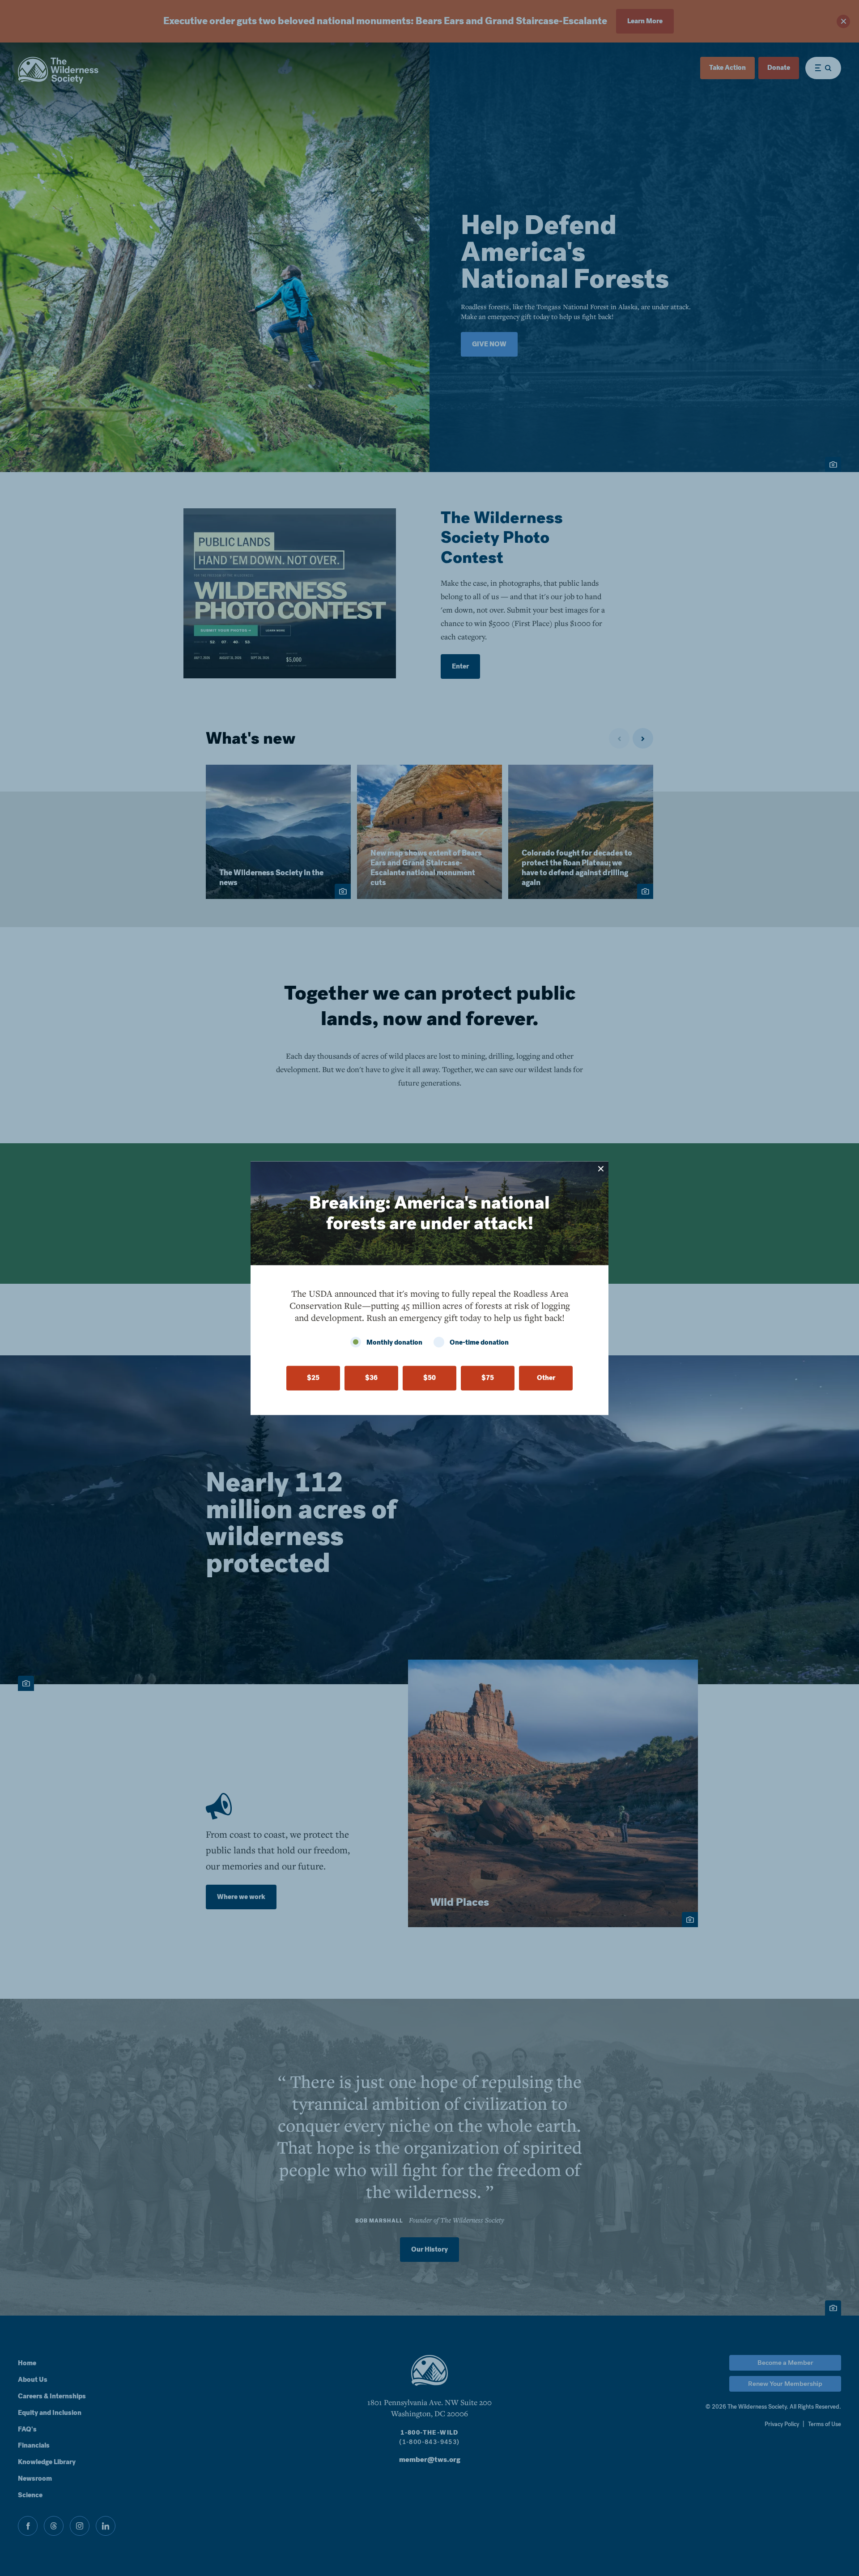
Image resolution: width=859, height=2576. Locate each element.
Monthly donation (394, 1342)
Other (546, 1378)
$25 (313, 1378)
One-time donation (479, 1342)
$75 (488, 1378)
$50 (429, 1378)
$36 (371, 1378)
